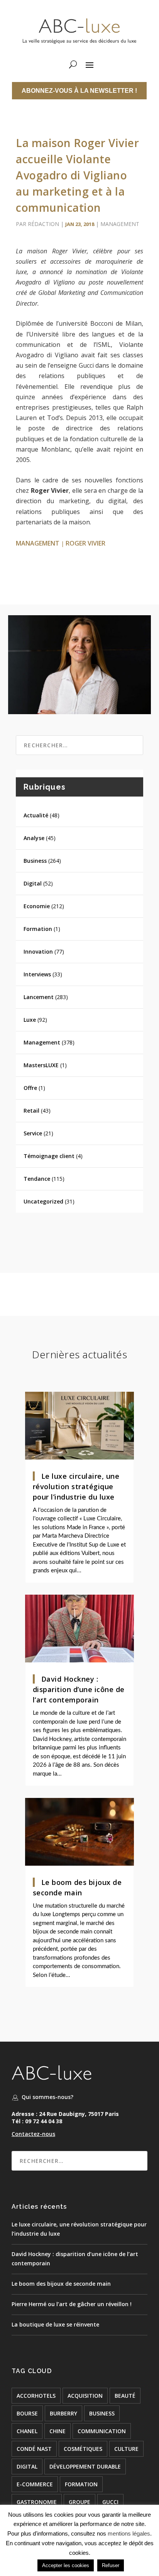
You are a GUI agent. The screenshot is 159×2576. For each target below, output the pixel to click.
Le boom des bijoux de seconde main (61, 2284)
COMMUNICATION (102, 2431)
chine (58, 2431)
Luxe (30, 1020)
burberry (63, 2413)
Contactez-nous (33, 2134)
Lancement (39, 997)
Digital (33, 883)
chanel (27, 2431)
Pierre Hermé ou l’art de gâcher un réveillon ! (72, 2304)
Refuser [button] (111, 2565)
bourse (27, 2413)
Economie (37, 906)
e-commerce (35, 2484)
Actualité (36, 815)
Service (33, 1133)
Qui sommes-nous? (47, 2097)
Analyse (34, 838)
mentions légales (129, 2533)
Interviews (37, 974)
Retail (31, 1111)
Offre (30, 1088)
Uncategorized (43, 1201)
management (38, 543)
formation (81, 2484)
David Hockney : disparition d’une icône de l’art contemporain (79, 1689)
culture (126, 2449)
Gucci (110, 2502)
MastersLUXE (41, 1065)
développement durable (85, 2466)
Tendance (37, 1179)
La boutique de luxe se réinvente (55, 2324)
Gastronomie (37, 2502)
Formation (38, 929)
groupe (79, 2502)
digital (27, 2466)
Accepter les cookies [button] (66, 2565)
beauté (125, 2396)
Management (120, 224)
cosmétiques (83, 2449)
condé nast (34, 2449)
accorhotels (36, 2396)
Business (35, 861)
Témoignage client (49, 1156)
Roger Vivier (85, 543)
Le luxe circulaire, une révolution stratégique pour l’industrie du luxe (76, 1486)
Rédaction (43, 224)
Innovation (38, 952)
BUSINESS (102, 2413)
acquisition (85, 2396)
